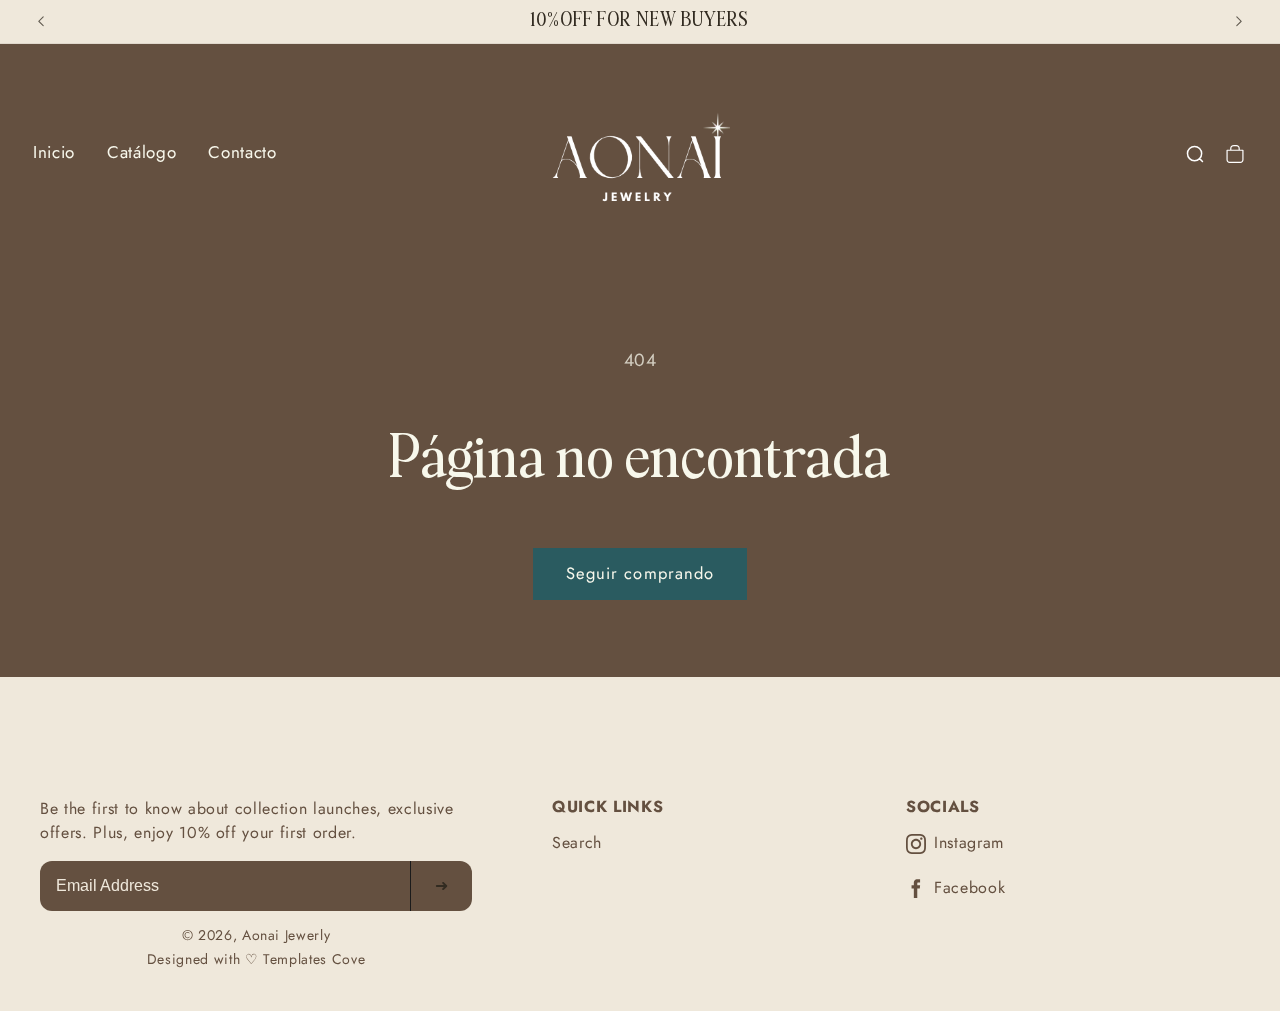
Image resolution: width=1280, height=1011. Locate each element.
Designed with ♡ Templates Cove (256, 959)
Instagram (969, 843)
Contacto (242, 152)
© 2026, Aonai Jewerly (256, 935)
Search (577, 842)
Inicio (54, 152)
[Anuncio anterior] (41, 21)
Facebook (969, 888)
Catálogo (141, 152)
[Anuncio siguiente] (1239, 21)
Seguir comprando (640, 573)
